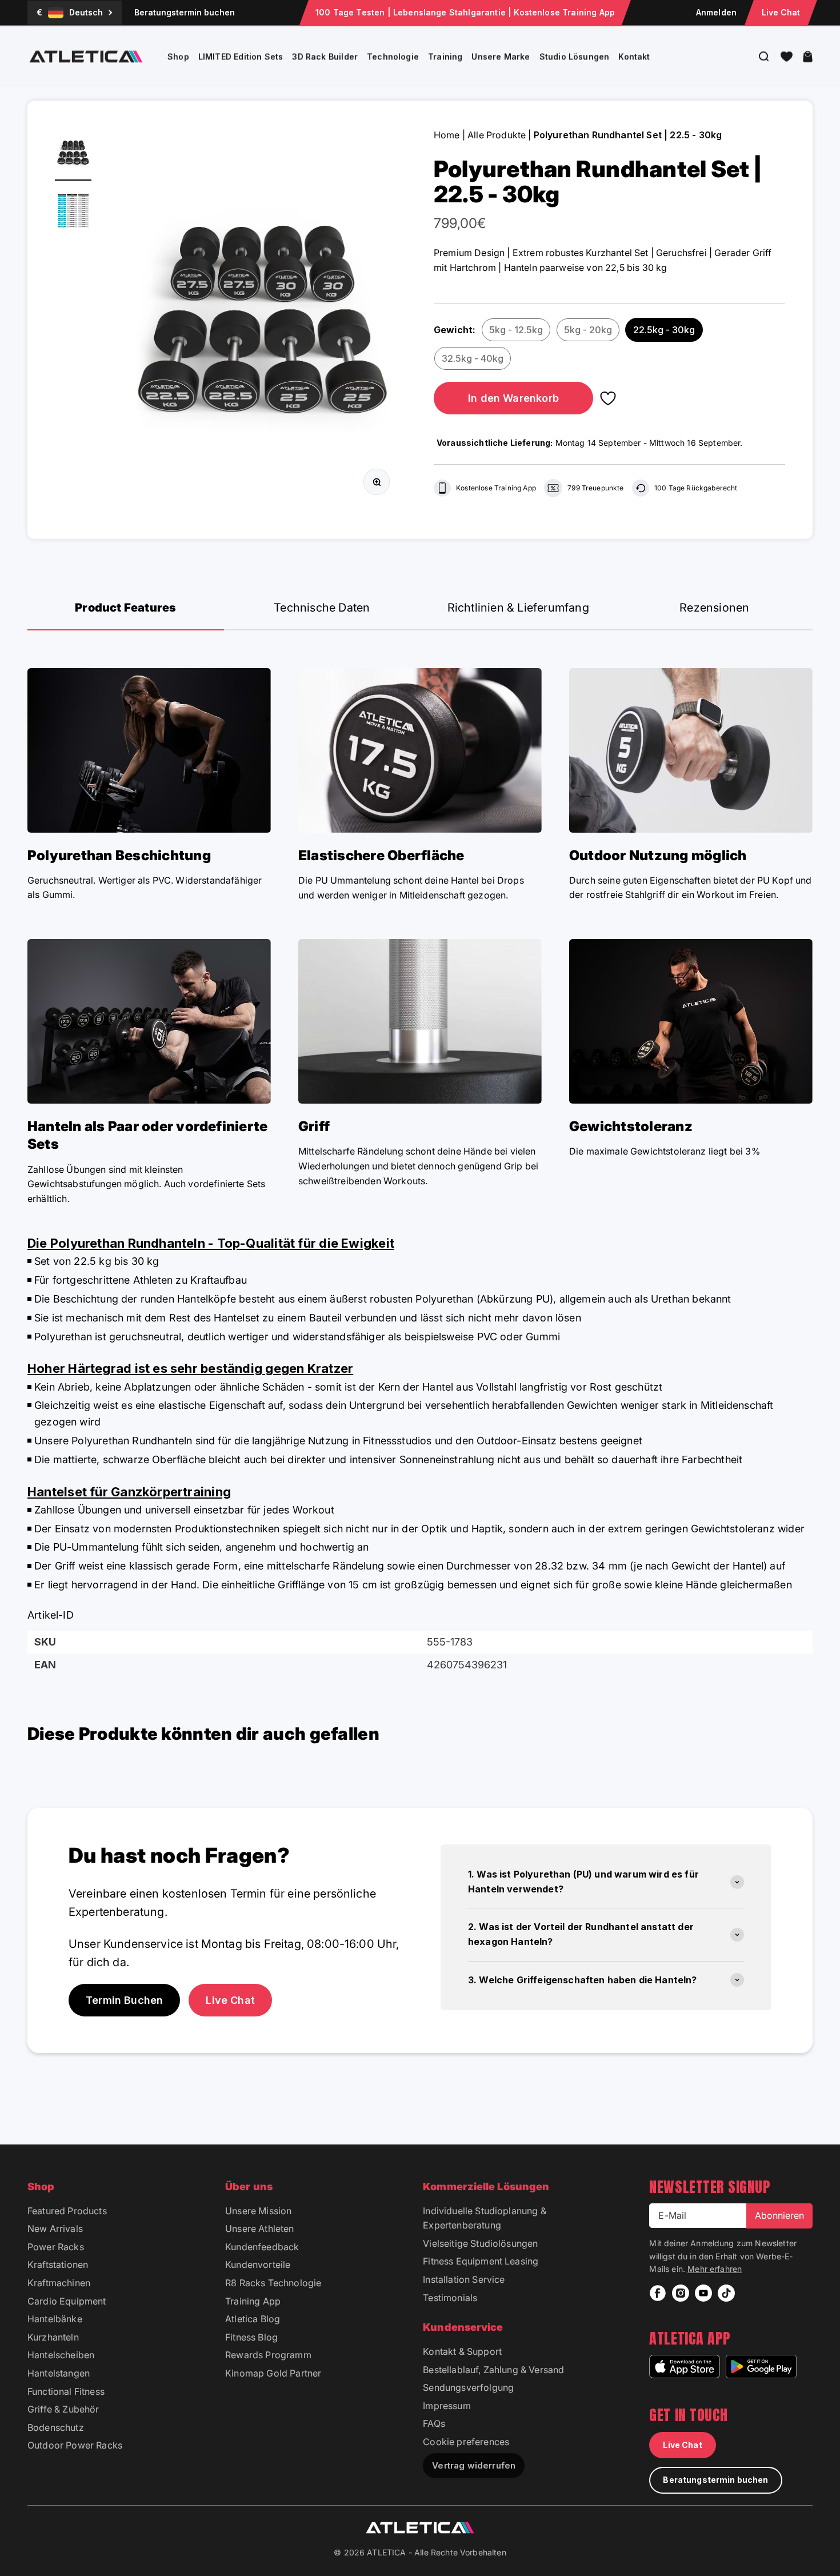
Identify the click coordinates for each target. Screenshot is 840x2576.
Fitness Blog (251, 2337)
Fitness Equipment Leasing (481, 2261)
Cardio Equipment (67, 2301)
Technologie (393, 56)
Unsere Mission (258, 2211)
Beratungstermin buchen (185, 12)
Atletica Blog (253, 2319)
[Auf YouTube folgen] (703, 2293)
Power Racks (56, 2247)
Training (445, 56)
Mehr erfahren (715, 2269)
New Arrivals (55, 2228)
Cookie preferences (466, 2442)
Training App (253, 2301)
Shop (178, 56)
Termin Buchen (124, 2000)
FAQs (434, 2423)
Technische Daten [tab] (322, 608)
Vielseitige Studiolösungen (480, 2243)
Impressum (447, 2406)
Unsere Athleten (259, 2228)
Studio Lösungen (575, 56)
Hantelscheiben (61, 2355)
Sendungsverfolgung (468, 2387)
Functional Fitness (66, 2391)
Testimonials (450, 2298)
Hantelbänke (55, 2319)
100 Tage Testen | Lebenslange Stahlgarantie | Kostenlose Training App (465, 12)
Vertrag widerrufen (474, 2465)
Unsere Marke (501, 56)
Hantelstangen (59, 2373)
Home (447, 135)
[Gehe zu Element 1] (73, 154)
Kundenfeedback (262, 2247)
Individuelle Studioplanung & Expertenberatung (484, 2218)
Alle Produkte (497, 135)
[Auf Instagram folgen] (681, 2293)
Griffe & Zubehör (63, 2409)
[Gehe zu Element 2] (73, 212)
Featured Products (67, 2211)
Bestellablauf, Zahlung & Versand (493, 2370)
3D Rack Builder (325, 56)
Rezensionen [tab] (714, 608)
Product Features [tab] (125, 608)
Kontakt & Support (462, 2351)
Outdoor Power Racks (75, 2445)
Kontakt (634, 56)
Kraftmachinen (59, 2283)
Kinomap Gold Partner (273, 2373)
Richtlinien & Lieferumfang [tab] (518, 608)
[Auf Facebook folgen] (658, 2293)
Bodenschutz (56, 2427)
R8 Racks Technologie (273, 2283)
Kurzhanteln (53, 2337)
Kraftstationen (58, 2265)
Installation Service (464, 2279)
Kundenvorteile (258, 2265)
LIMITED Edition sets (241, 56)
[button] (787, 57)
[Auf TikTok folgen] (726, 2293)
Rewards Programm (268, 2355)
